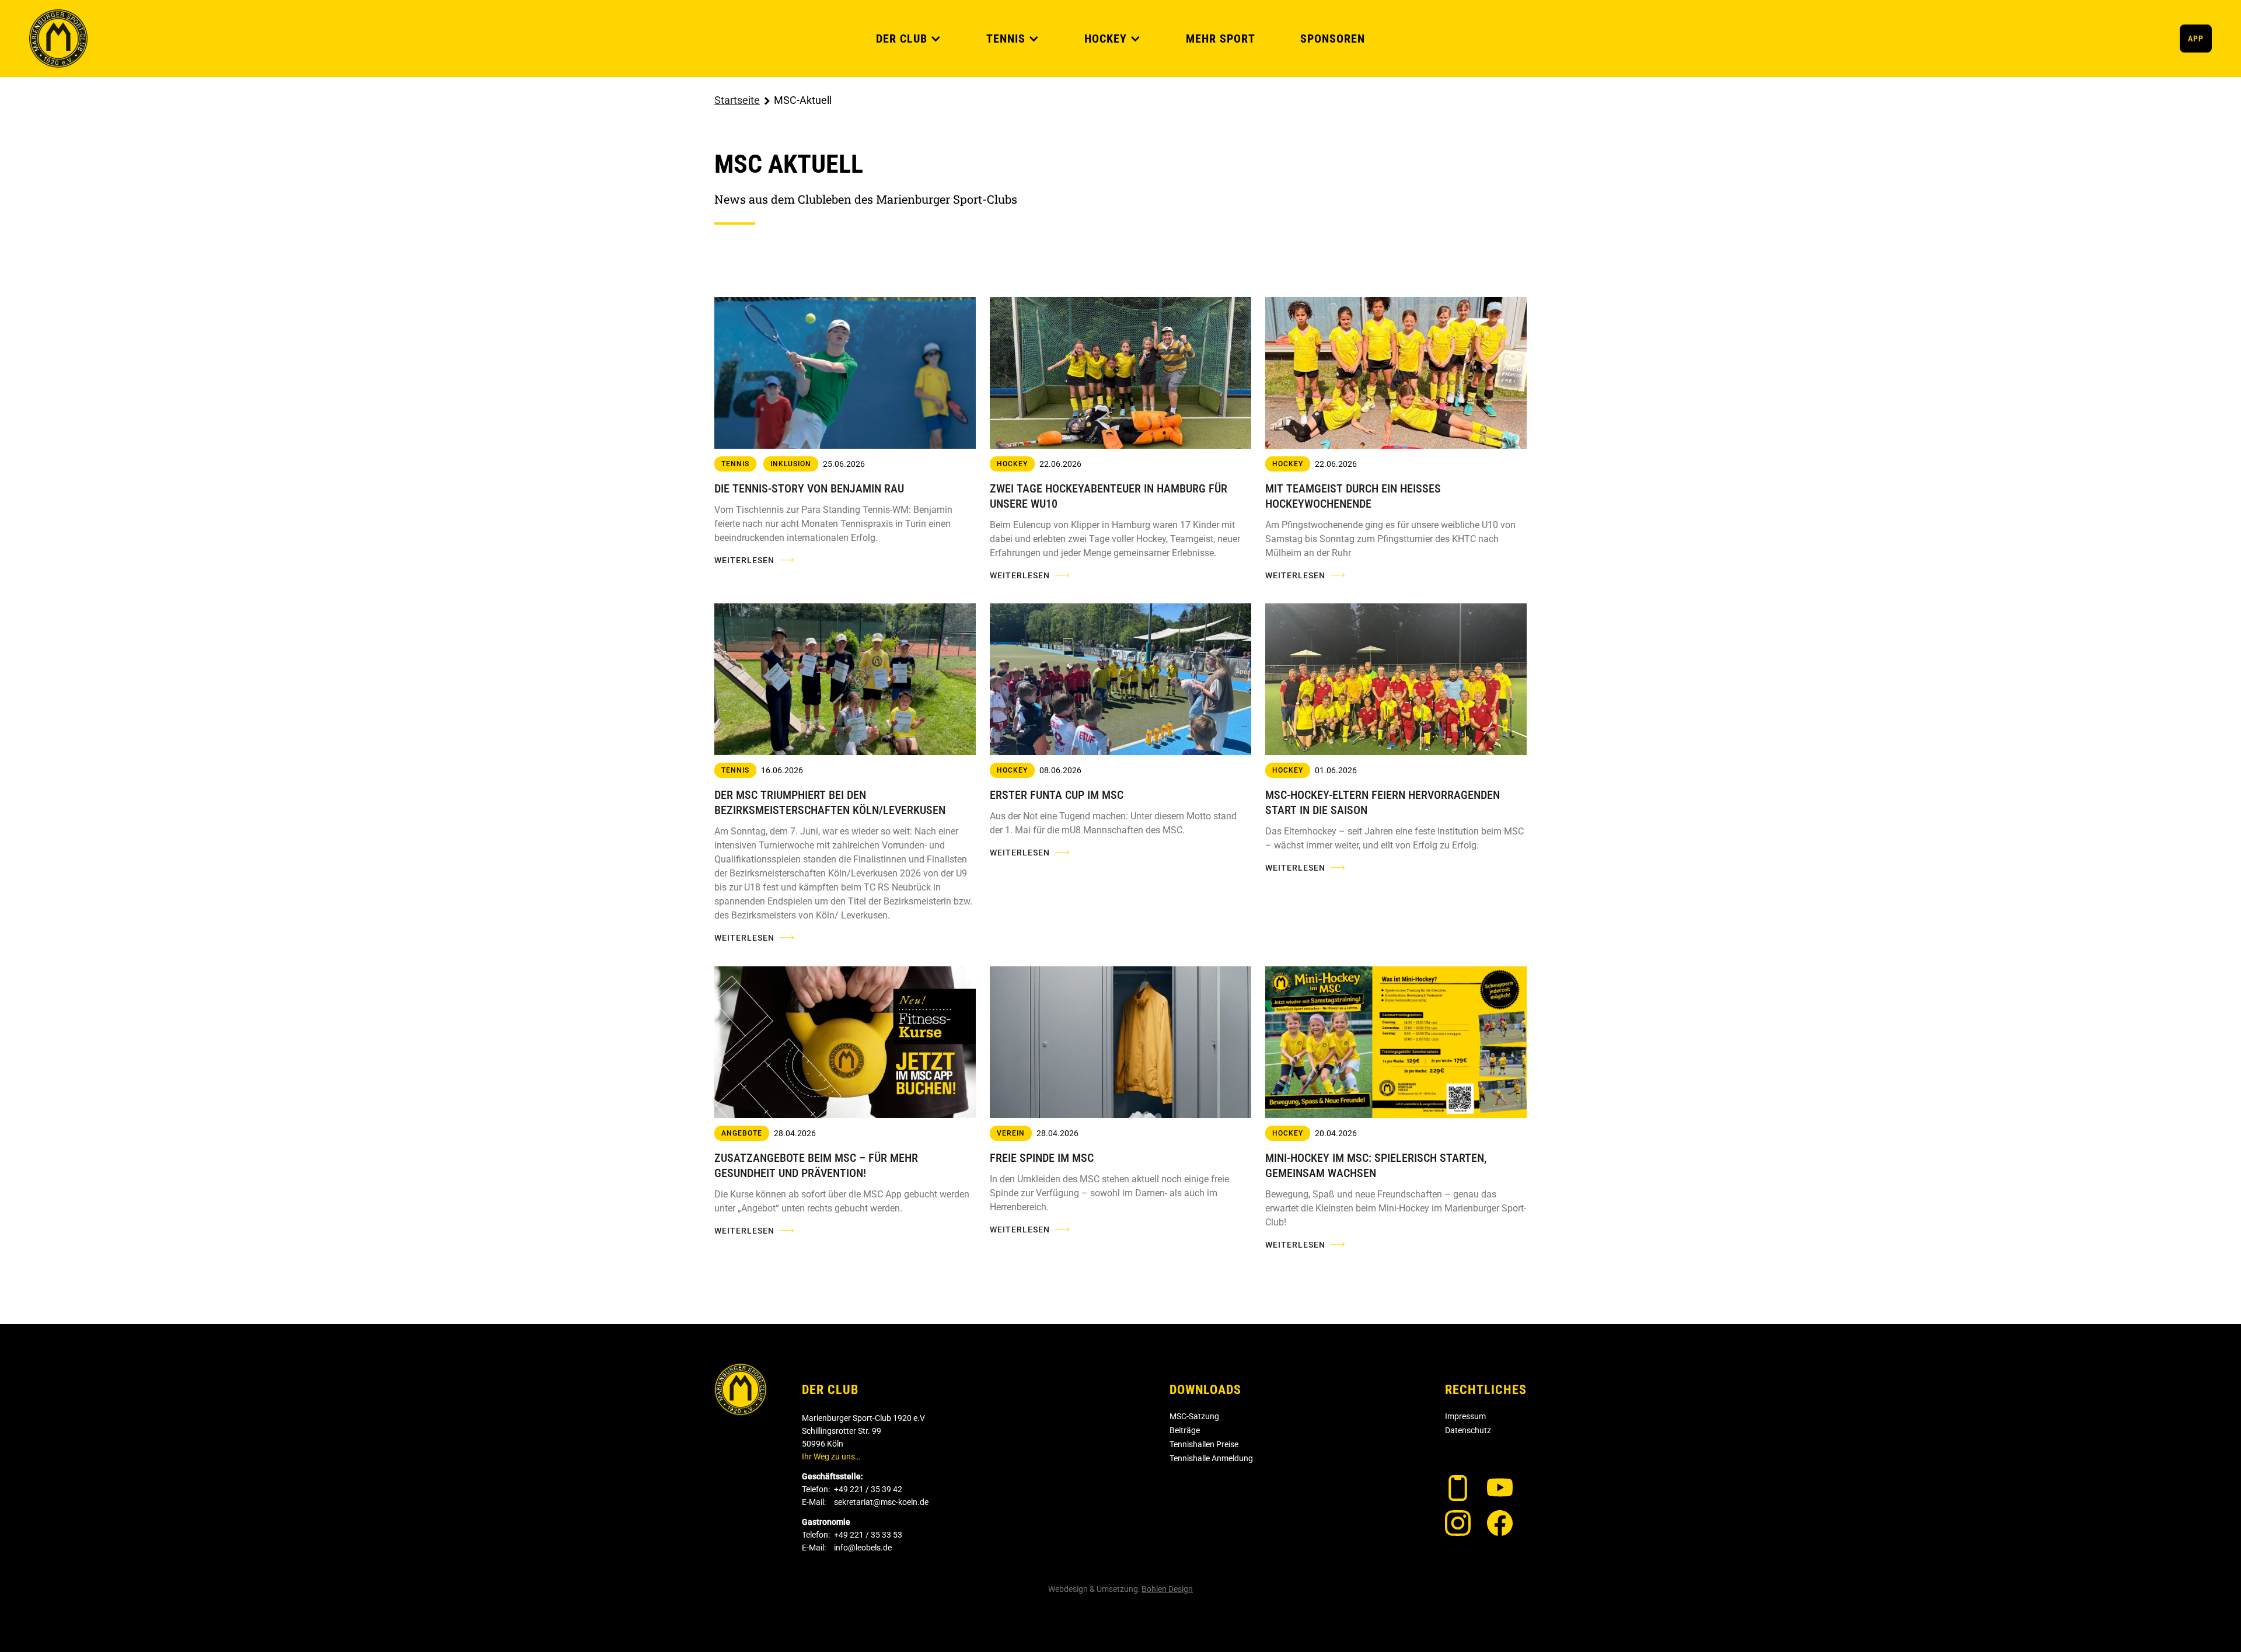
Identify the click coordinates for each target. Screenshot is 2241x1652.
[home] (58, 39)
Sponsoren (1333, 39)
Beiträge (1185, 1430)
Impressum (1465, 1416)
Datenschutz (1468, 1430)
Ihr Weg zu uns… (831, 1457)
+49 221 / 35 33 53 (868, 1535)
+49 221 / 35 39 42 (868, 1489)
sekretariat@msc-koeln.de (881, 1502)
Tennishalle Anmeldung (1211, 1458)
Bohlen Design (1167, 1589)
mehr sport (1221, 39)
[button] (909, 39)
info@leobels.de (863, 1548)
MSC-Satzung (1194, 1416)
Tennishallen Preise (1204, 1444)
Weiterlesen (744, 560)
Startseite (737, 100)
